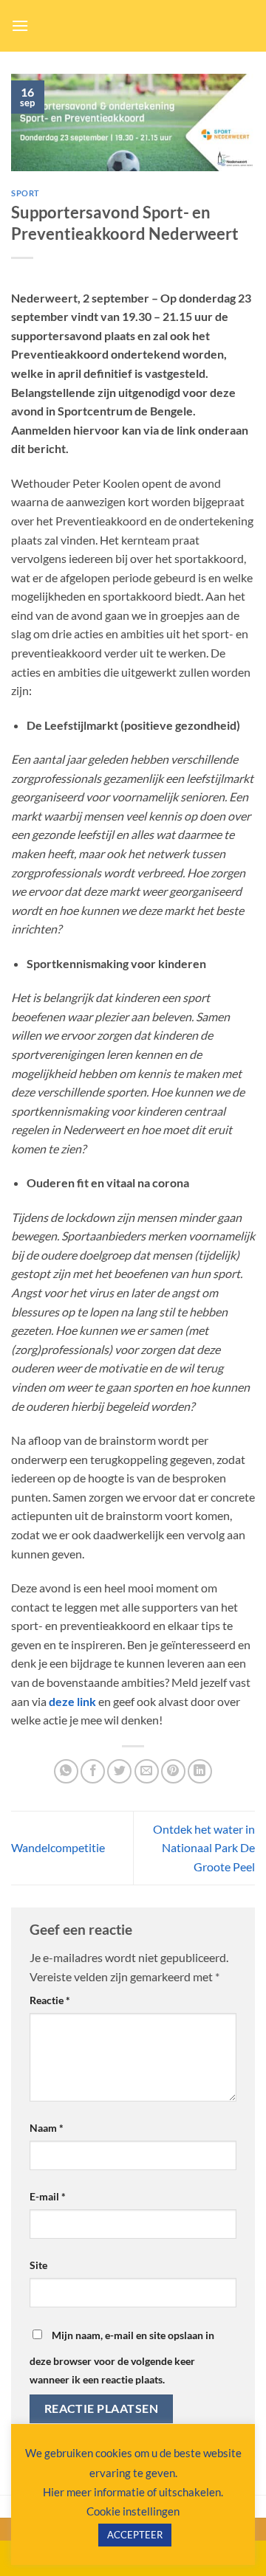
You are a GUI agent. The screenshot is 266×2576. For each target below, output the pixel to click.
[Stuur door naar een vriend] (147, 1771)
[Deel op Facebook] (93, 1771)
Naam (47, 2128)
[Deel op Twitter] (119, 1771)
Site (38, 2265)
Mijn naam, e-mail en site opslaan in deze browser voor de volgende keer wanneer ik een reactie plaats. (122, 2358)
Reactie (50, 2000)
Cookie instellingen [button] (133, 2511)
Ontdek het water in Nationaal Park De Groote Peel (204, 1848)
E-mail (48, 2196)
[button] (20, 25)
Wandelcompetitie (58, 1847)
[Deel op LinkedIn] (200, 1771)
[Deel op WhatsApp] (66, 1771)
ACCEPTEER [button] (135, 2535)
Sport (25, 193)
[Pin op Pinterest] (173, 1771)
